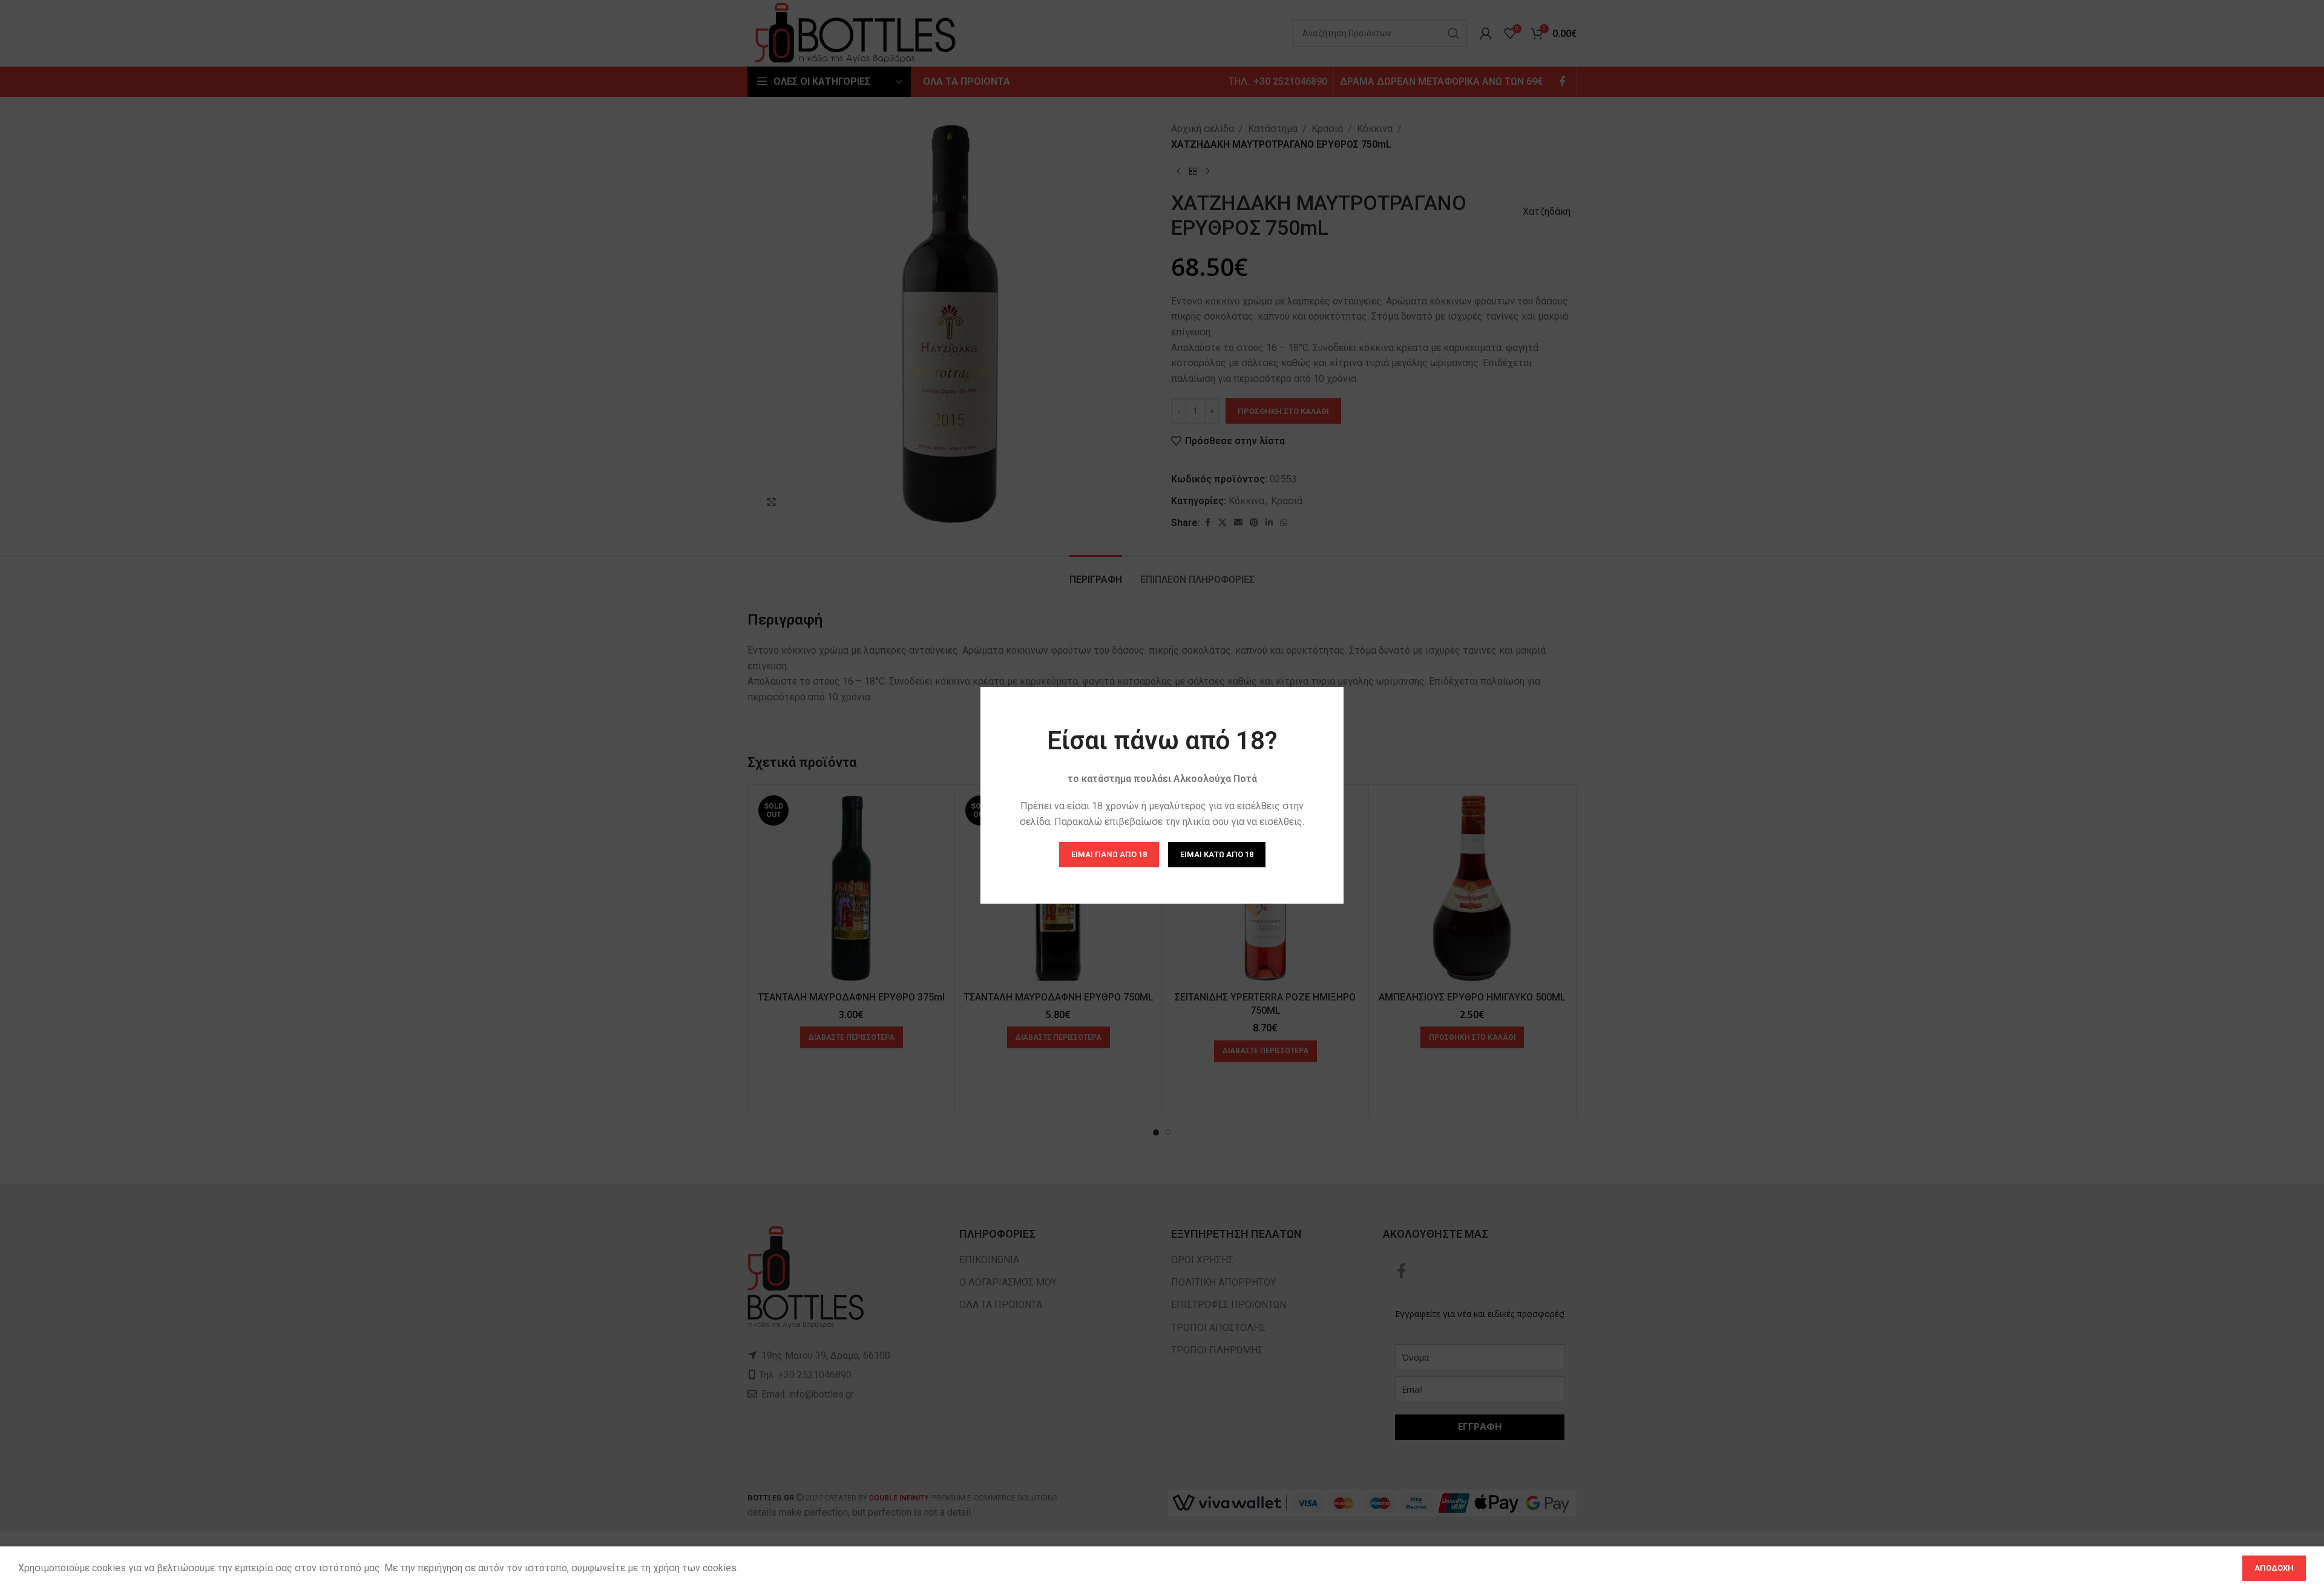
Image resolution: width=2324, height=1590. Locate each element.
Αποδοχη (2274, 1568)
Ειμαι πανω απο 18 (1109, 854)
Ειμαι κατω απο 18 (1217, 854)
